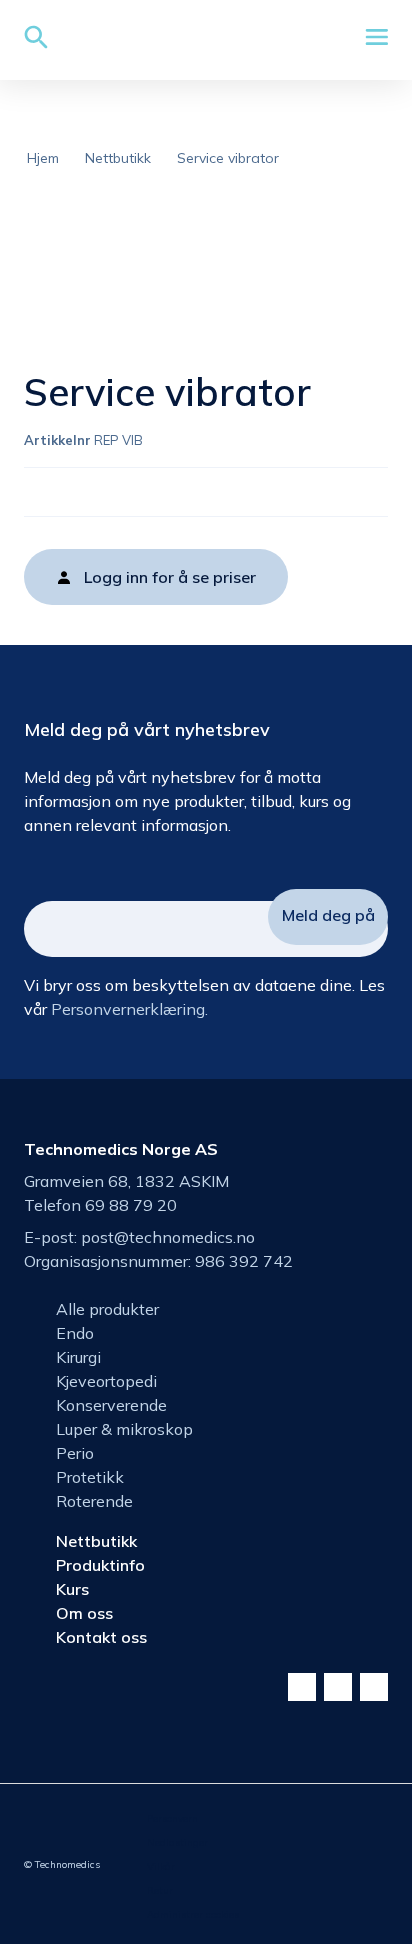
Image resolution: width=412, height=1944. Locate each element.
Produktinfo (100, 1565)
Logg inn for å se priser (170, 577)
